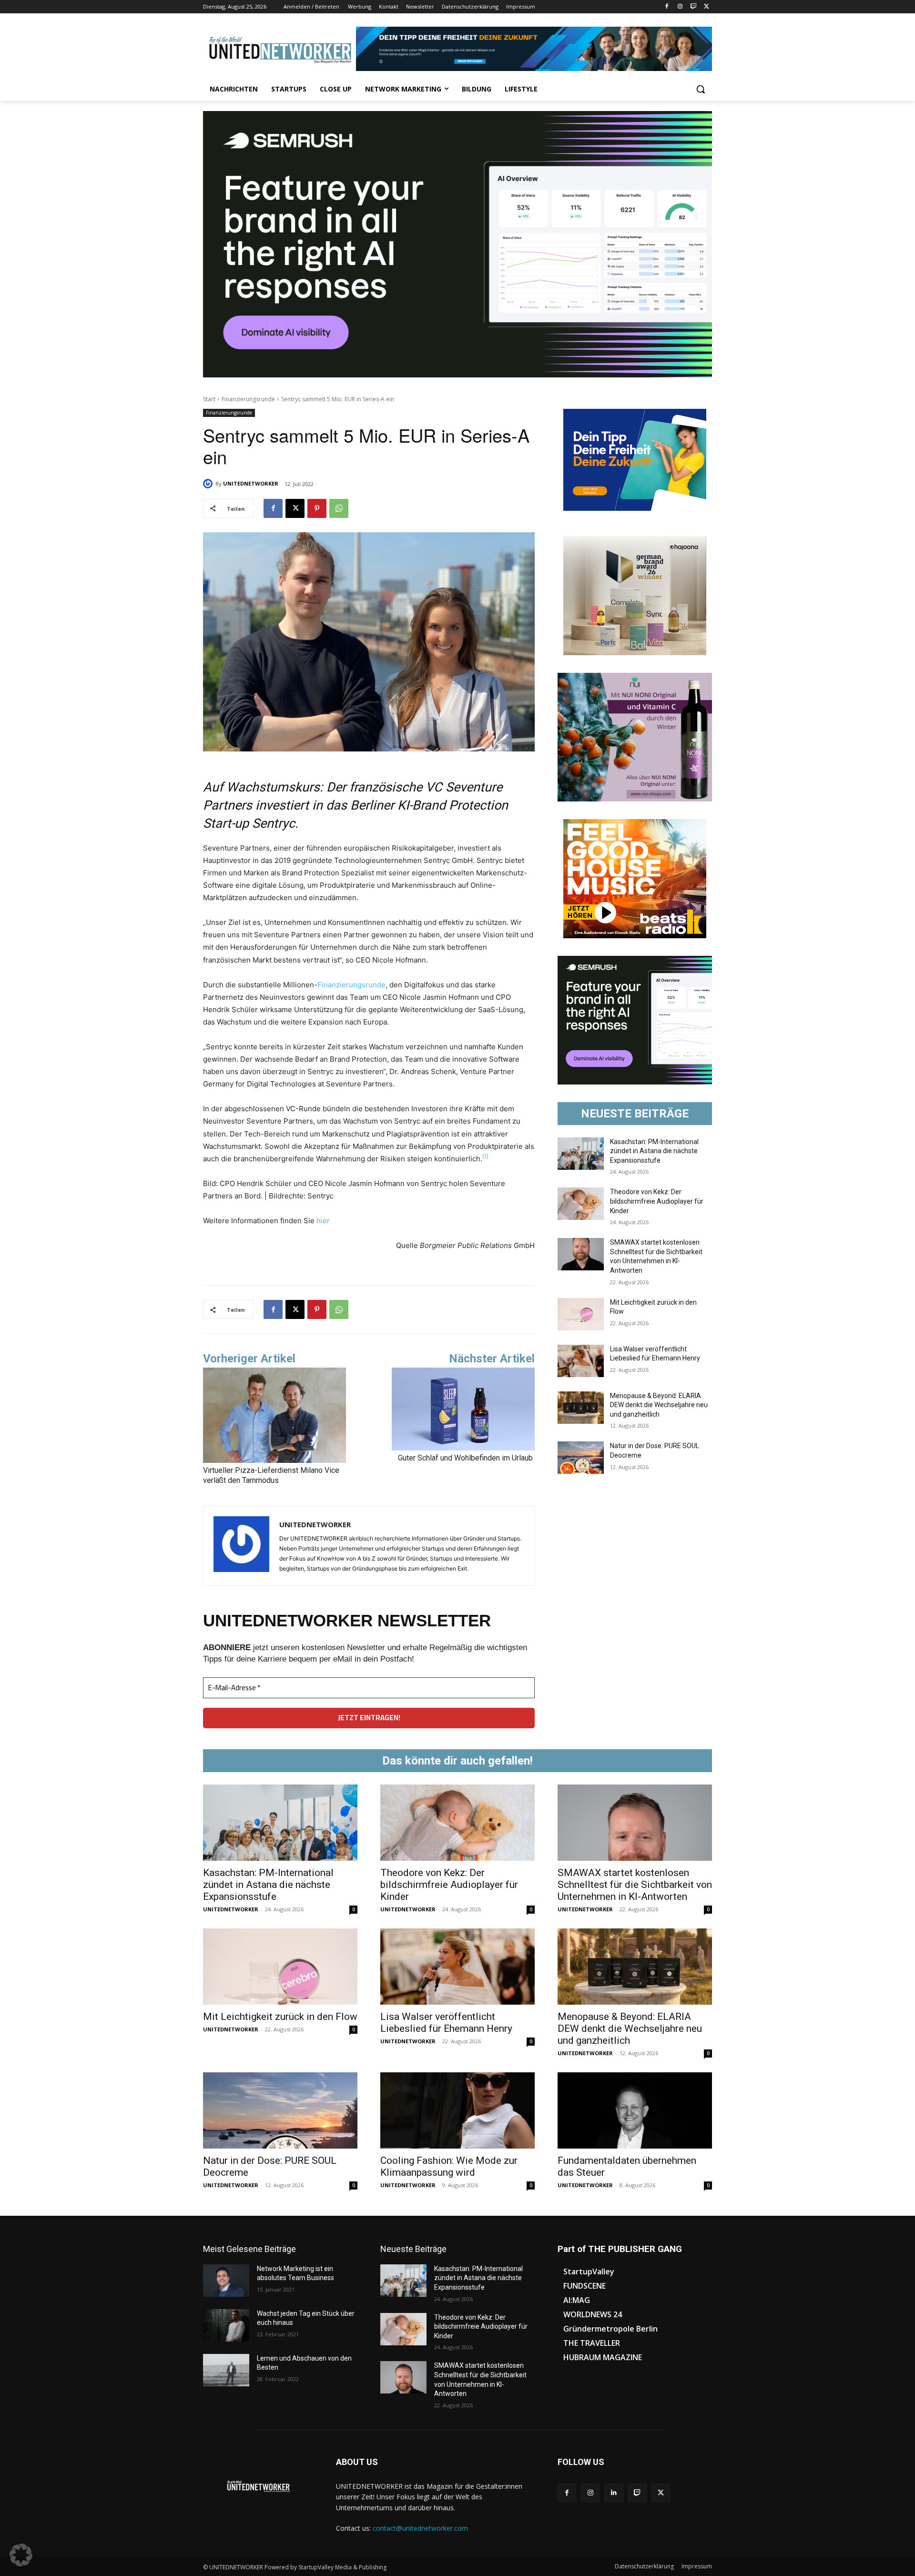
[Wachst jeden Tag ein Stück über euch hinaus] (226, 2325)
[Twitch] (693, 7)
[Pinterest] (317, 508)
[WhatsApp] (339, 508)
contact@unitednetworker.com (420, 2528)
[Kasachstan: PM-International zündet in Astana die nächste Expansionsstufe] (581, 1154)
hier (323, 1221)
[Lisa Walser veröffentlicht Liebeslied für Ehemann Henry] (581, 1361)
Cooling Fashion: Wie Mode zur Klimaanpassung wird (449, 2166)
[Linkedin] (614, 2493)
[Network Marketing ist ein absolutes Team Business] (226, 2281)
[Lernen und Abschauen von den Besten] (226, 2370)
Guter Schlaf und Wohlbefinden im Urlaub (466, 1458)
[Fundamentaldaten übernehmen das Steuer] (635, 2110)
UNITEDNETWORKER (251, 483)
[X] (707, 7)
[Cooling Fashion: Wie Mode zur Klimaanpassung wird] (457, 2110)
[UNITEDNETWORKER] (209, 484)
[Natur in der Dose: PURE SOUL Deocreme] (581, 1458)
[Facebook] (667, 7)
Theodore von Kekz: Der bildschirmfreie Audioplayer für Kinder (657, 1201)
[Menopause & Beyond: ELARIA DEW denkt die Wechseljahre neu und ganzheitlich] (581, 1408)
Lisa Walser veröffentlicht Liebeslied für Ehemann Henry (446, 2023)
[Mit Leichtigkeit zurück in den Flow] (581, 1314)
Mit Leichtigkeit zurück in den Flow (280, 2017)
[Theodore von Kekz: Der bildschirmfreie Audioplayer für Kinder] (581, 1204)
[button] (701, 89)
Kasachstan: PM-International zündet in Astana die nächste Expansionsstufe (654, 1151)
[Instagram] (680, 7)
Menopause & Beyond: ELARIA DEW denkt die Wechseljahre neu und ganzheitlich (659, 1405)
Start (209, 399)
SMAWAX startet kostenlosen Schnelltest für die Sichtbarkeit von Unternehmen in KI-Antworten (635, 1885)
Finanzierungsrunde (248, 399)
